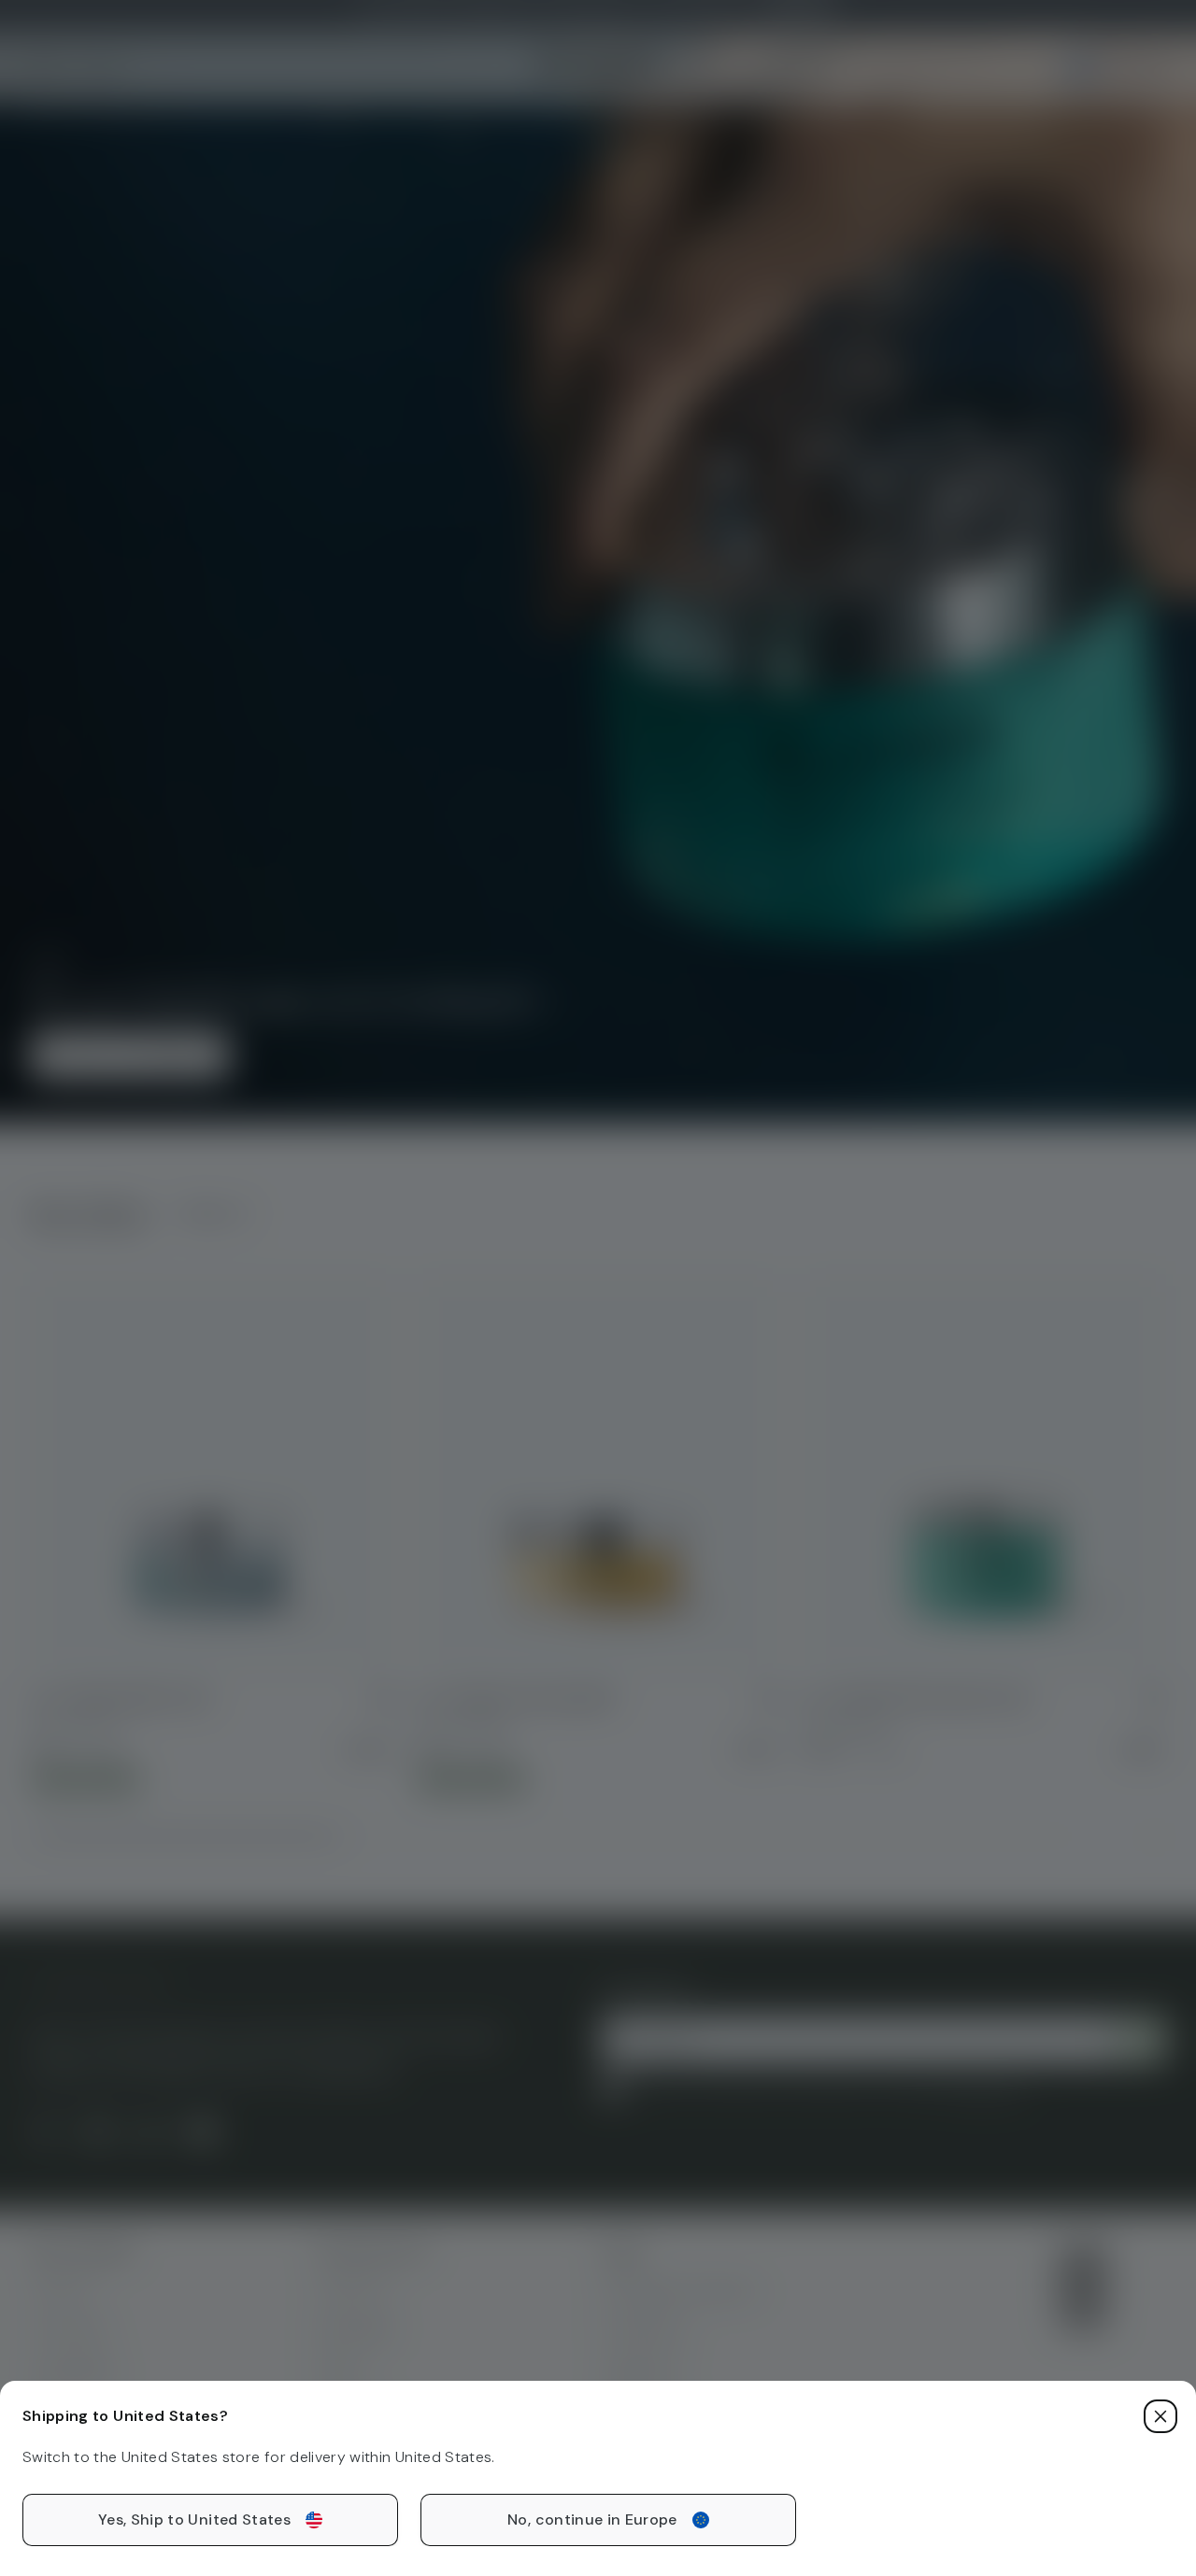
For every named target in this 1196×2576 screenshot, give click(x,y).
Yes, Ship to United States (194, 2519)
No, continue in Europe (592, 2519)
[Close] (1160, 2416)
